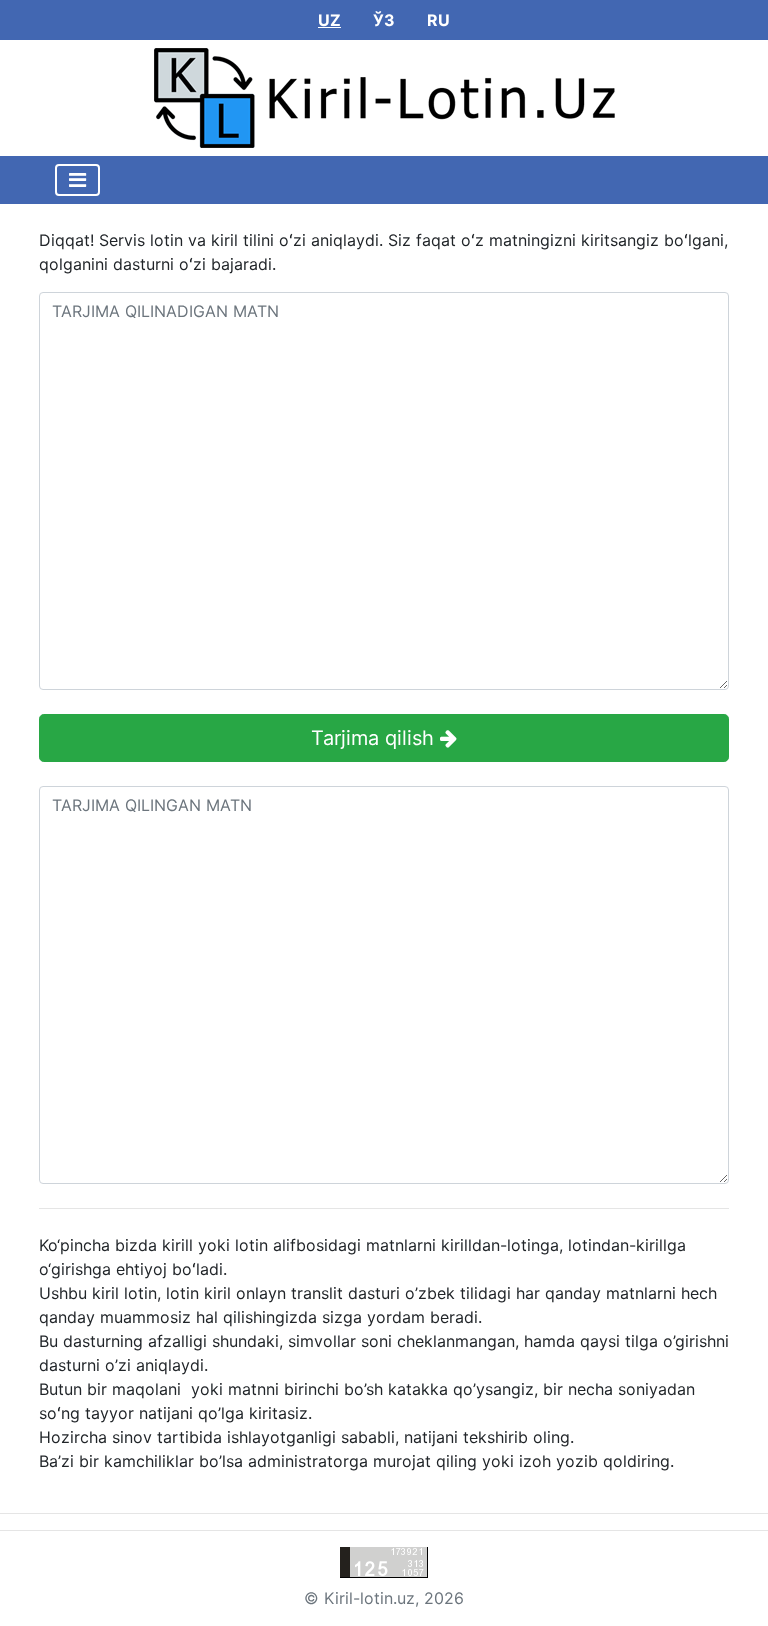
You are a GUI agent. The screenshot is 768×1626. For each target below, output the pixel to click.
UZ (329, 20)
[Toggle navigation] (77, 180)
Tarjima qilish (375, 738)
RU (438, 20)
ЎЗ (384, 20)
